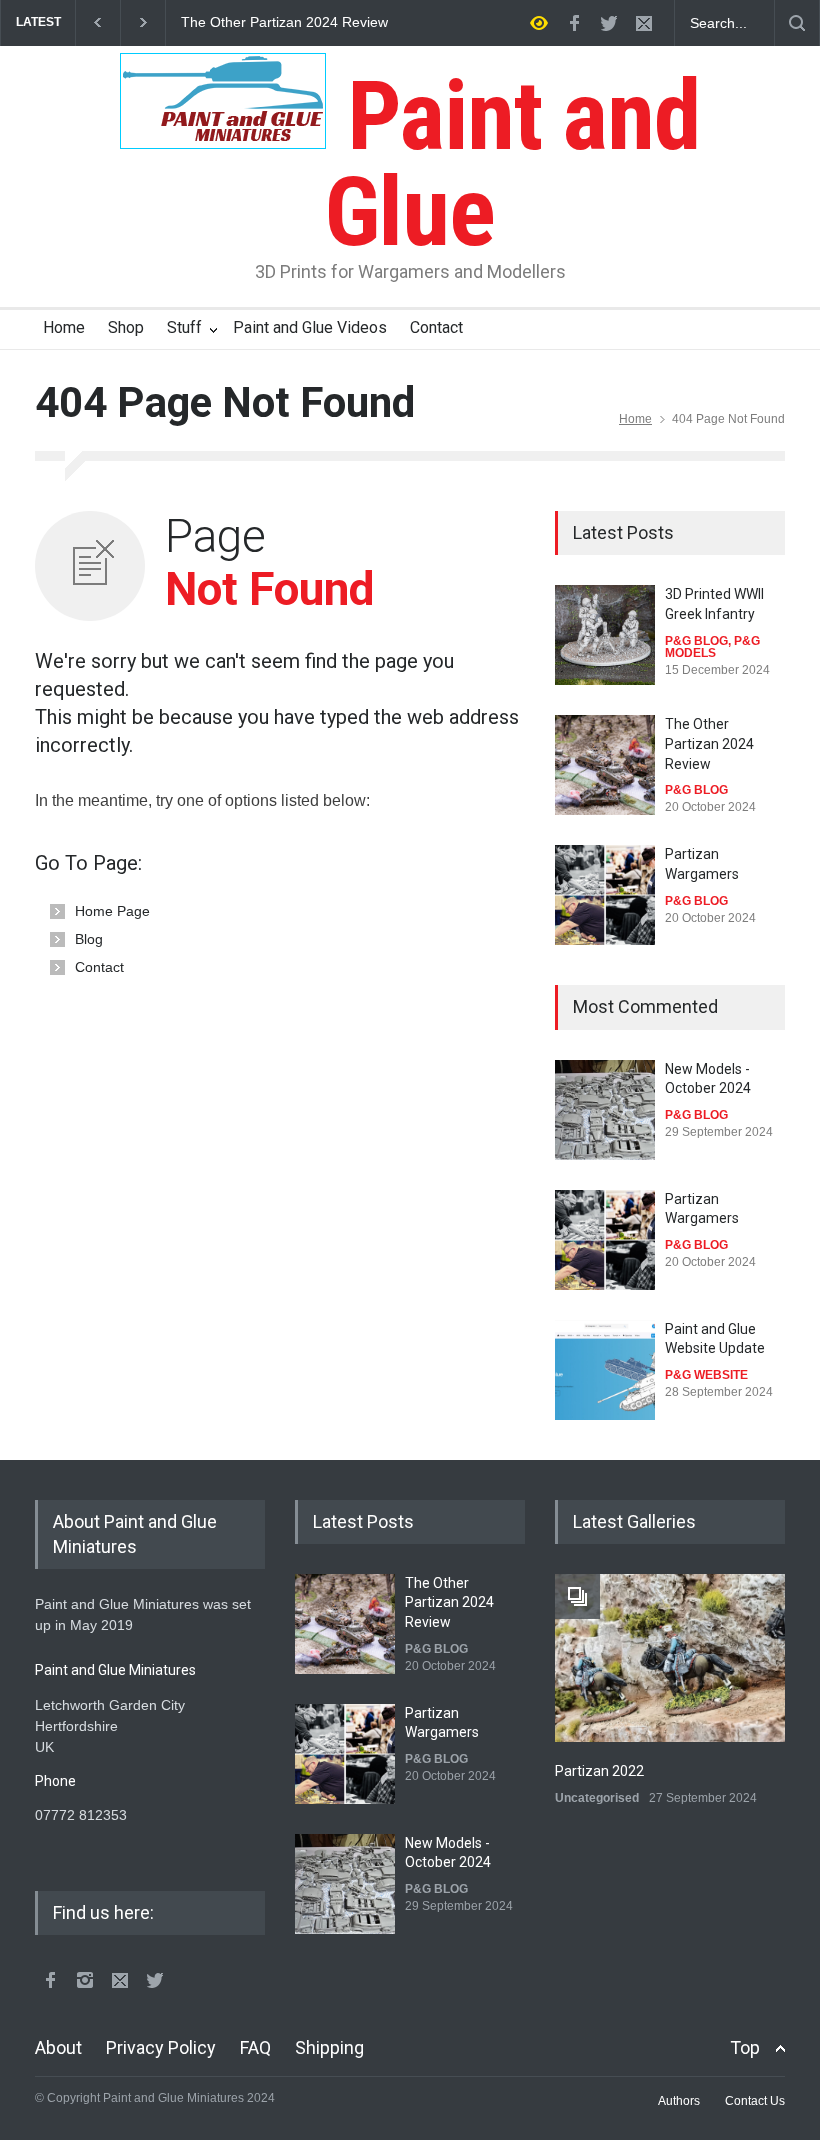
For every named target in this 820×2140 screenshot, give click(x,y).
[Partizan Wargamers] (605, 895)
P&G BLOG (696, 641)
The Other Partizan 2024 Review (284, 22)
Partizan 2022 (599, 1771)
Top (745, 2047)
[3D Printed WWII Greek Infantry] (605, 635)
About (58, 2047)
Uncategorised (597, 1798)
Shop (126, 327)
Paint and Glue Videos (310, 327)
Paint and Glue (512, 164)
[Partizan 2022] (670, 1658)
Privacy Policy (161, 2047)
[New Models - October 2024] (605, 1110)
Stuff (184, 327)
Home (64, 327)
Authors (679, 2101)
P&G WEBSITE (706, 1375)
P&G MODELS (712, 647)
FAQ (255, 2047)
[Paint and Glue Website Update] (605, 1370)
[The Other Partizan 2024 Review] (605, 765)
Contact (436, 327)
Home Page (112, 911)
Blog (89, 939)
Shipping (329, 2047)
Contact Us (755, 2101)
